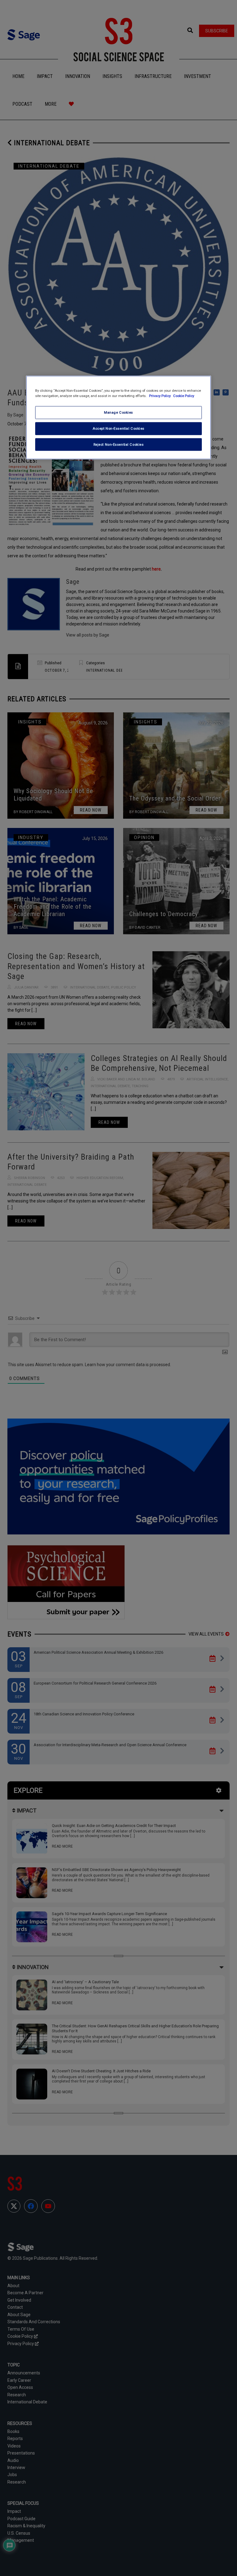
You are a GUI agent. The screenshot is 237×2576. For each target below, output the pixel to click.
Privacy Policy (160, 395)
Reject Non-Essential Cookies (119, 444)
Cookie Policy (184, 395)
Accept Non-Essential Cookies (118, 428)
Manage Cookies (118, 412)
